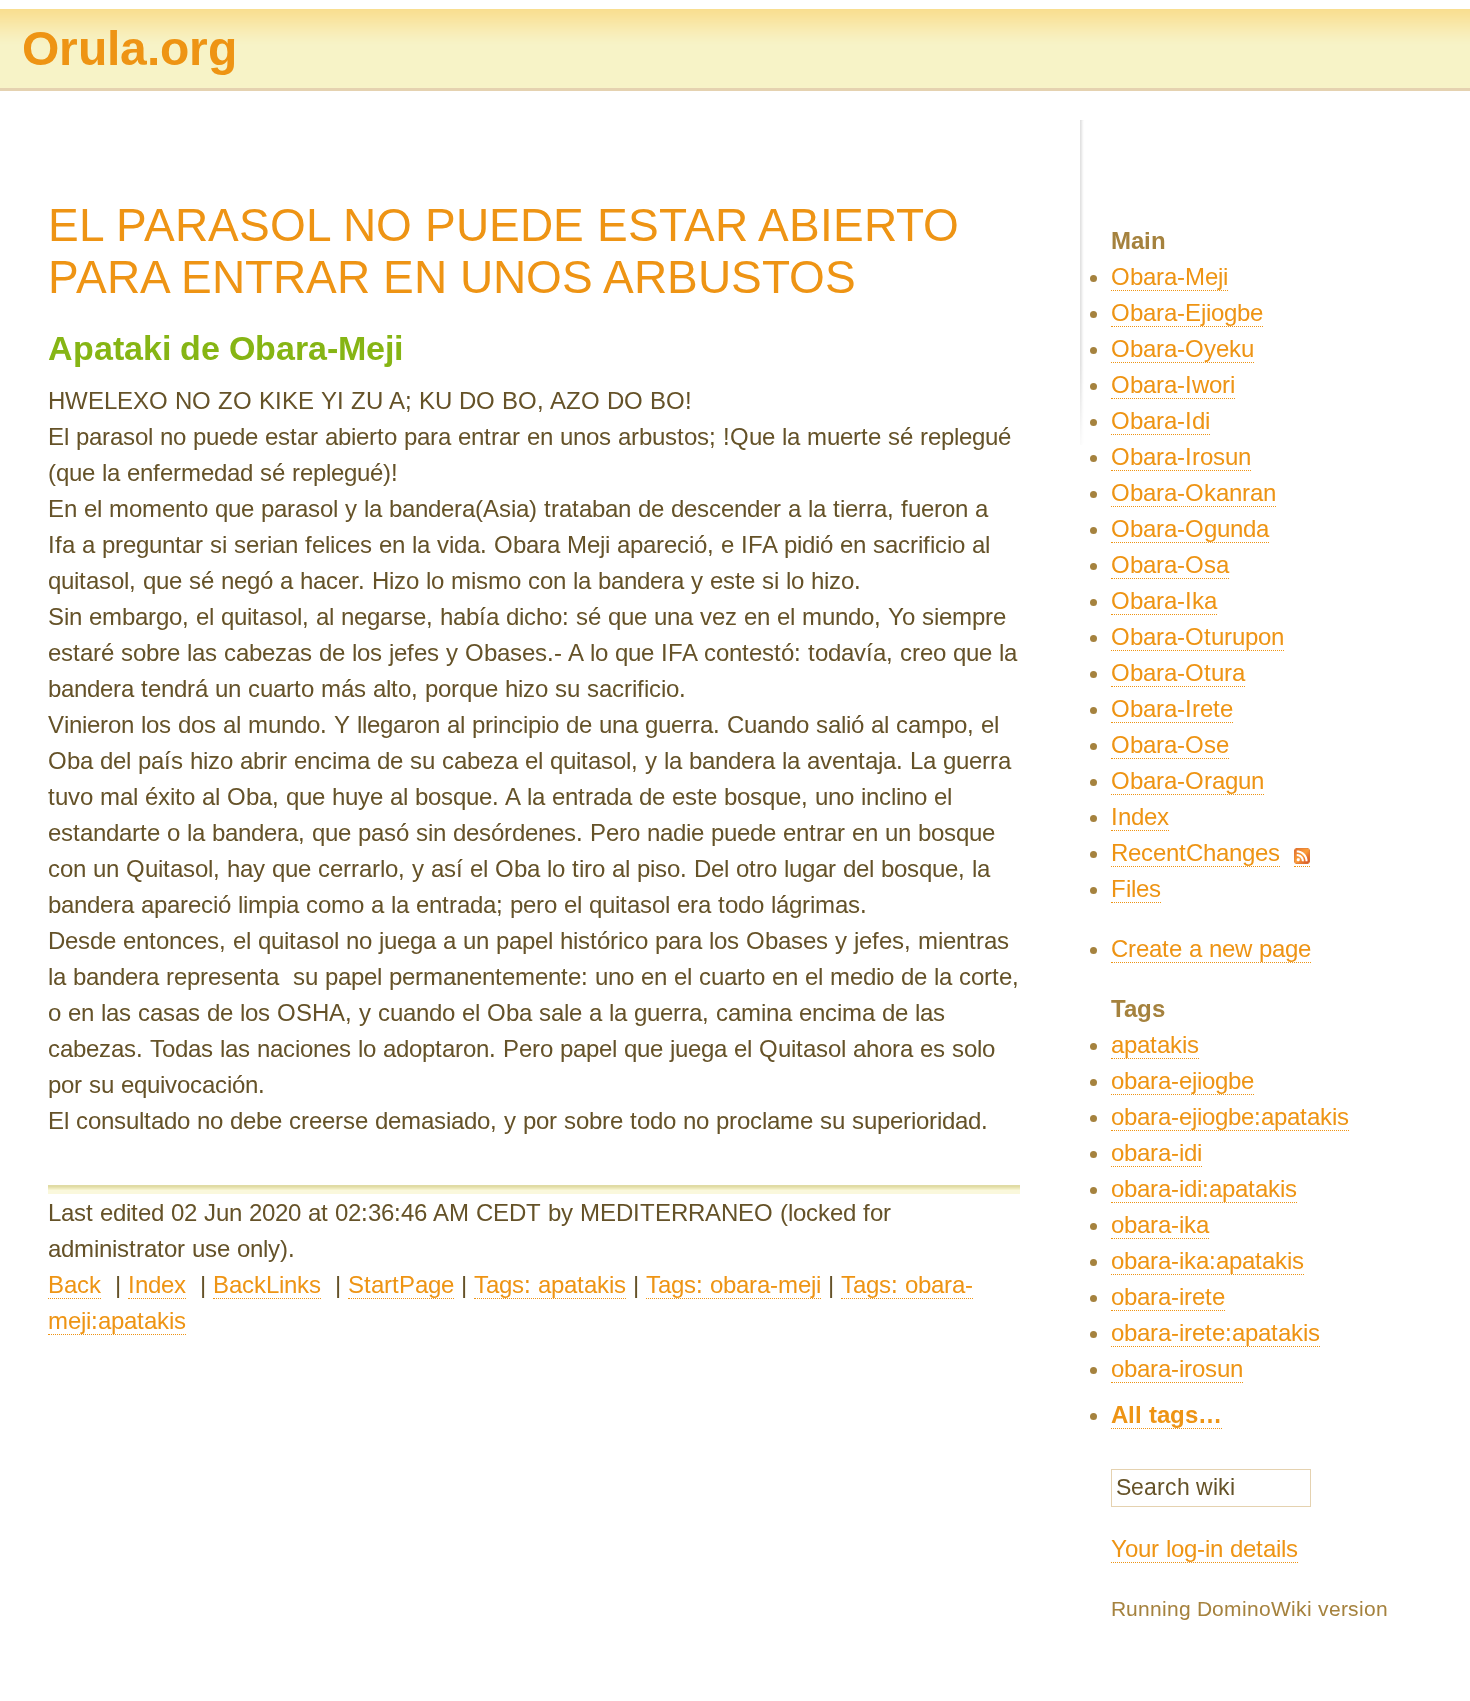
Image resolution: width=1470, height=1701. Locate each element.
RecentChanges (1195, 852)
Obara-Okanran (1193, 492)
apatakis (1155, 1044)
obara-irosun (1177, 1368)
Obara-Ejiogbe (1187, 312)
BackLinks (267, 1284)
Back (74, 1284)
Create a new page (1211, 948)
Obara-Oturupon (1197, 636)
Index (157, 1284)
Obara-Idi (1160, 420)
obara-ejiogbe (1182, 1080)
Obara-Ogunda (1190, 528)
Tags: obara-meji (733, 1284)
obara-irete (1168, 1296)
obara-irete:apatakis (1215, 1332)
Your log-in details (1204, 1548)
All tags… (1166, 1414)
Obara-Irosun (1181, 456)
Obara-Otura (1178, 672)
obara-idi (1156, 1152)
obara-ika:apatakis (1207, 1260)
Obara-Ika (1164, 600)
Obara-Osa (1170, 564)
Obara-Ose (1170, 744)
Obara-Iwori (1173, 384)
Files (1136, 888)
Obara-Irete (1172, 708)
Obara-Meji (1169, 276)
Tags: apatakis (550, 1284)
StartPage (401, 1284)
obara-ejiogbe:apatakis (1230, 1116)
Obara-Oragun (1187, 780)
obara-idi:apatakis (1204, 1188)
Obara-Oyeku (1182, 348)
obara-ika (1160, 1224)
